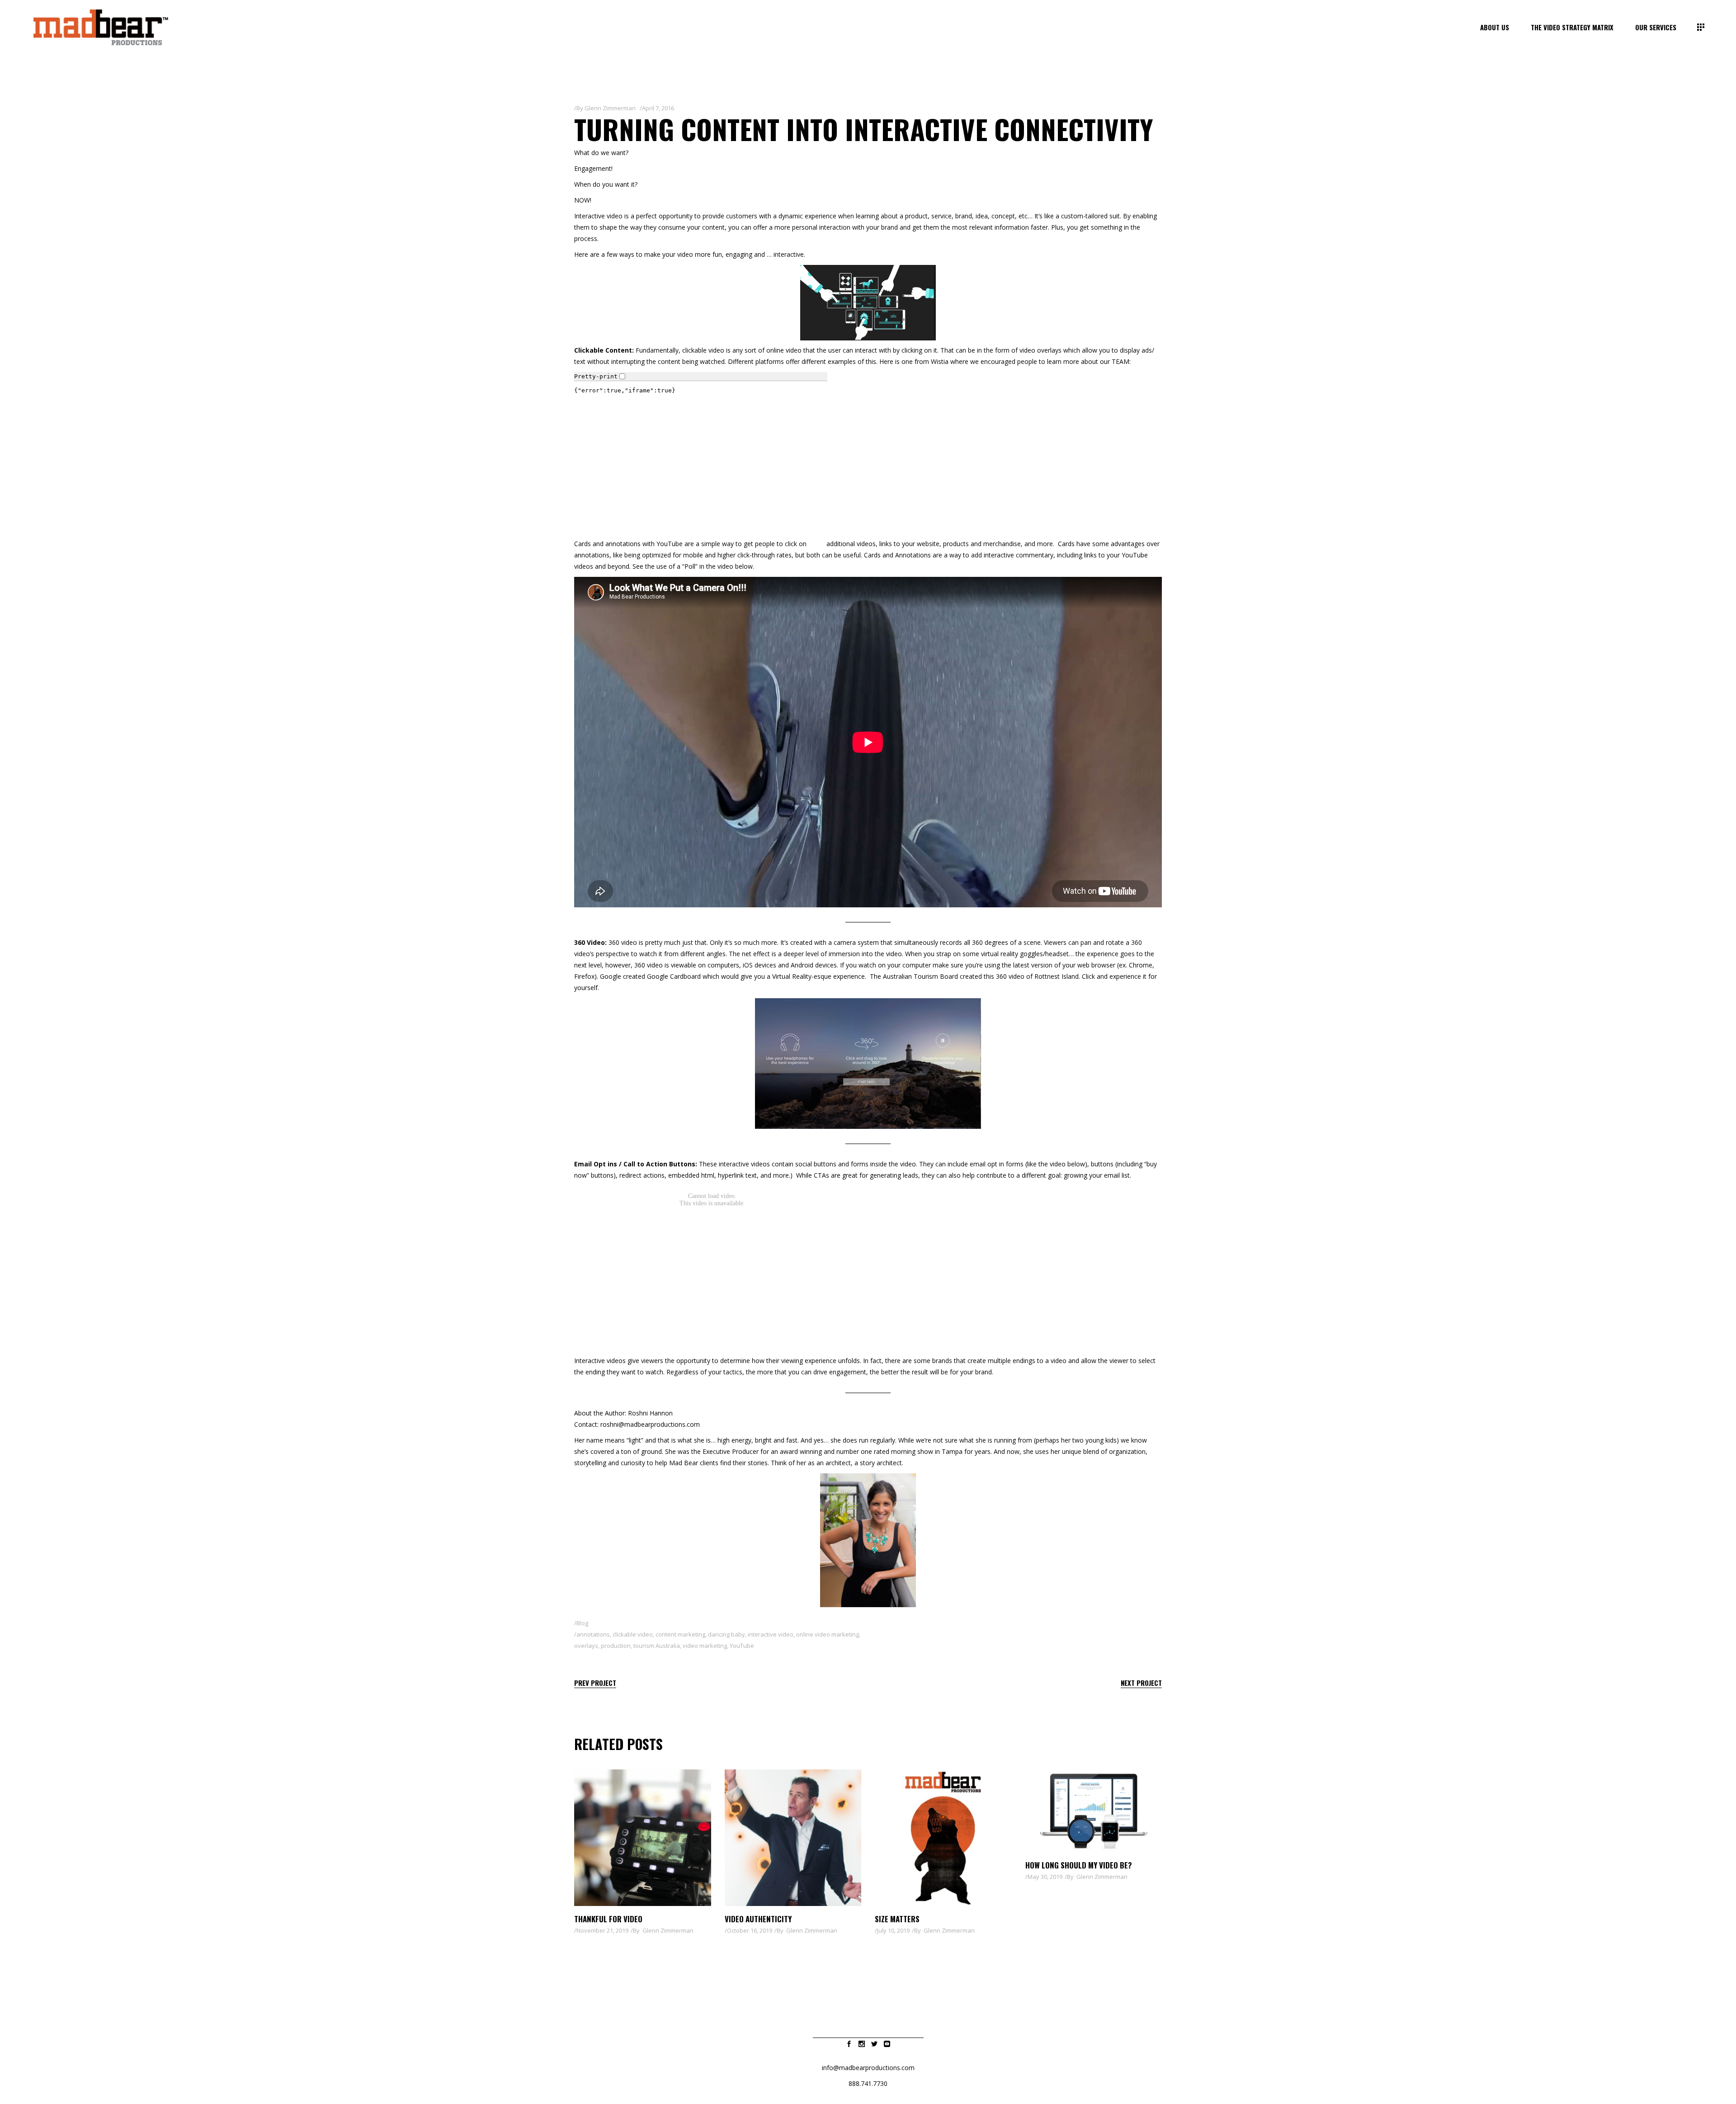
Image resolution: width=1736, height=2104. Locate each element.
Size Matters (897, 1919)
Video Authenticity (758, 1919)
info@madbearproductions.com (868, 2068)
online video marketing (828, 1634)
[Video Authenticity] (793, 1838)
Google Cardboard (674, 976)
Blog (582, 1623)
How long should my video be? (1079, 1865)
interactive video (771, 1634)
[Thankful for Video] (643, 1838)
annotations (593, 1634)
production (616, 1646)
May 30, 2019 (1045, 1877)
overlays (586, 1646)
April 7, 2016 (658, 108)
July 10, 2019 (893, 1930)
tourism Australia (657, 1646)
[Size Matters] (943, 1838)
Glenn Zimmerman (610, 108)
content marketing (680, 1634)
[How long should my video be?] (1094, 1811)
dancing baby (726, 1634)
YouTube (670, 544)
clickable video (703, 350)
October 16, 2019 (750, 1930)
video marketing (705, 1646)
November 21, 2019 (602, 1930)
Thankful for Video (608, 1919)
